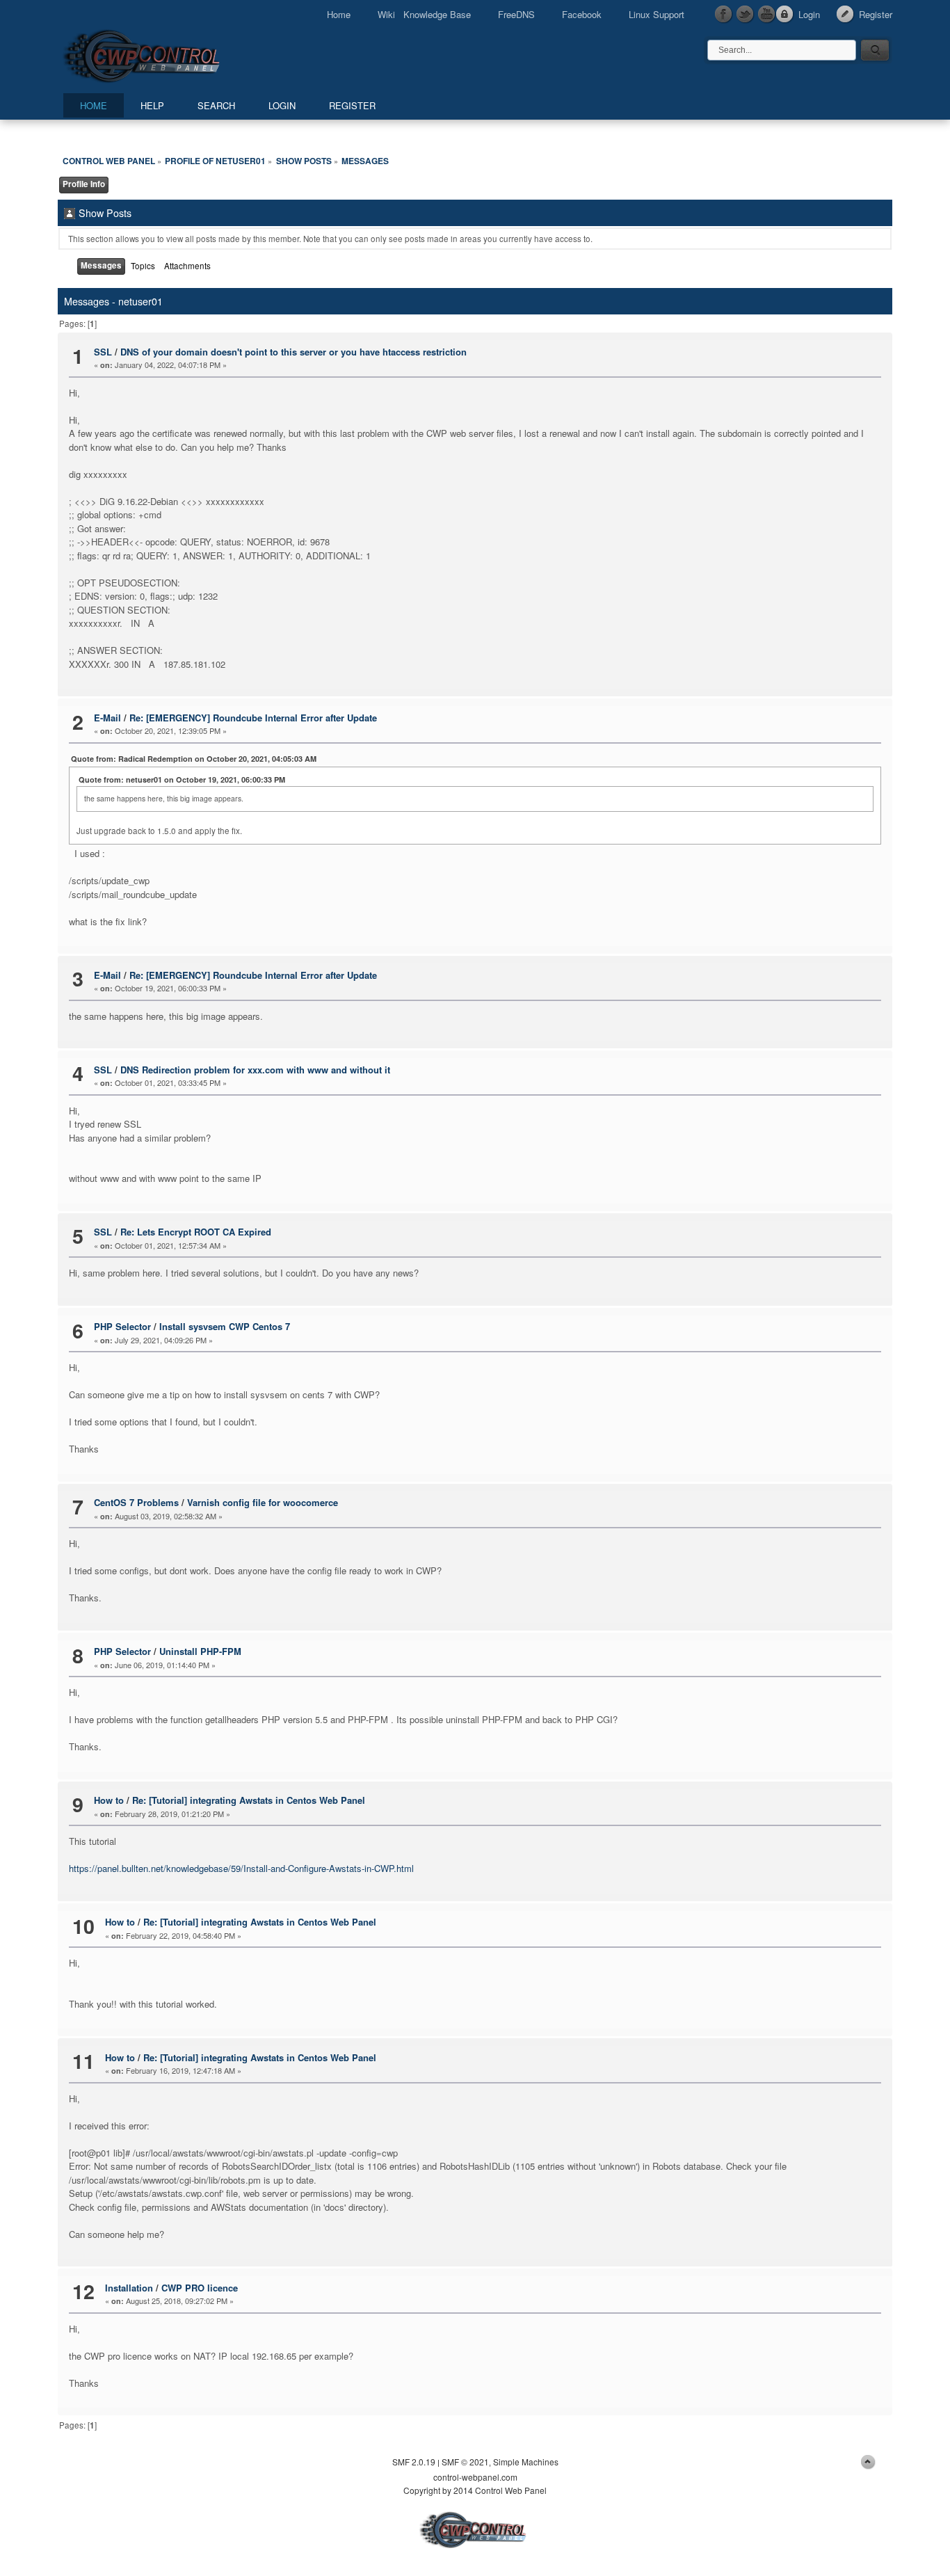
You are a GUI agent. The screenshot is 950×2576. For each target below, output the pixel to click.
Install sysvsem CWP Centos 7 (225, 1326)
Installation (129, 2288)
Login (809, 14)
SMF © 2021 (465, 2462)
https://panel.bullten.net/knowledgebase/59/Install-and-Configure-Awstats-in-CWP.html (241, 1868)
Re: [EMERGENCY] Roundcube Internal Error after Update (253, 718)
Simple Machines (526, 2462)
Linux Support (657, 14)
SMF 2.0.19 (414, 2462)
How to (109, 1800)
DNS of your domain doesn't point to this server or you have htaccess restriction (293, 352)
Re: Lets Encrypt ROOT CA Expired (196, 1232)
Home (339, 14)
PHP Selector (122, 1326)
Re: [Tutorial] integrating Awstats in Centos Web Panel (249, 1800)
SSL (103, 352)
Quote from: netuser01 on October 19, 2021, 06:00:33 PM (182, 779)
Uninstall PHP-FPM (200, 1651)
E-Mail (107, 718)
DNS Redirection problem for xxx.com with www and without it (255, 1070)
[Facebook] (724, 15)
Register (876, 14)
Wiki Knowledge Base (424, 14)
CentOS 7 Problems (136, 1502)
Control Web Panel (172, 54)
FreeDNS (516, 14)
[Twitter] (746, 15)
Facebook (582, 14)
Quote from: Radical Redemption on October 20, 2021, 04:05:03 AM (194, 759)
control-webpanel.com (475, 2477)
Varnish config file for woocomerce (263, 1502)
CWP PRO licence (200, 2288)
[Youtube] (767, 15)
